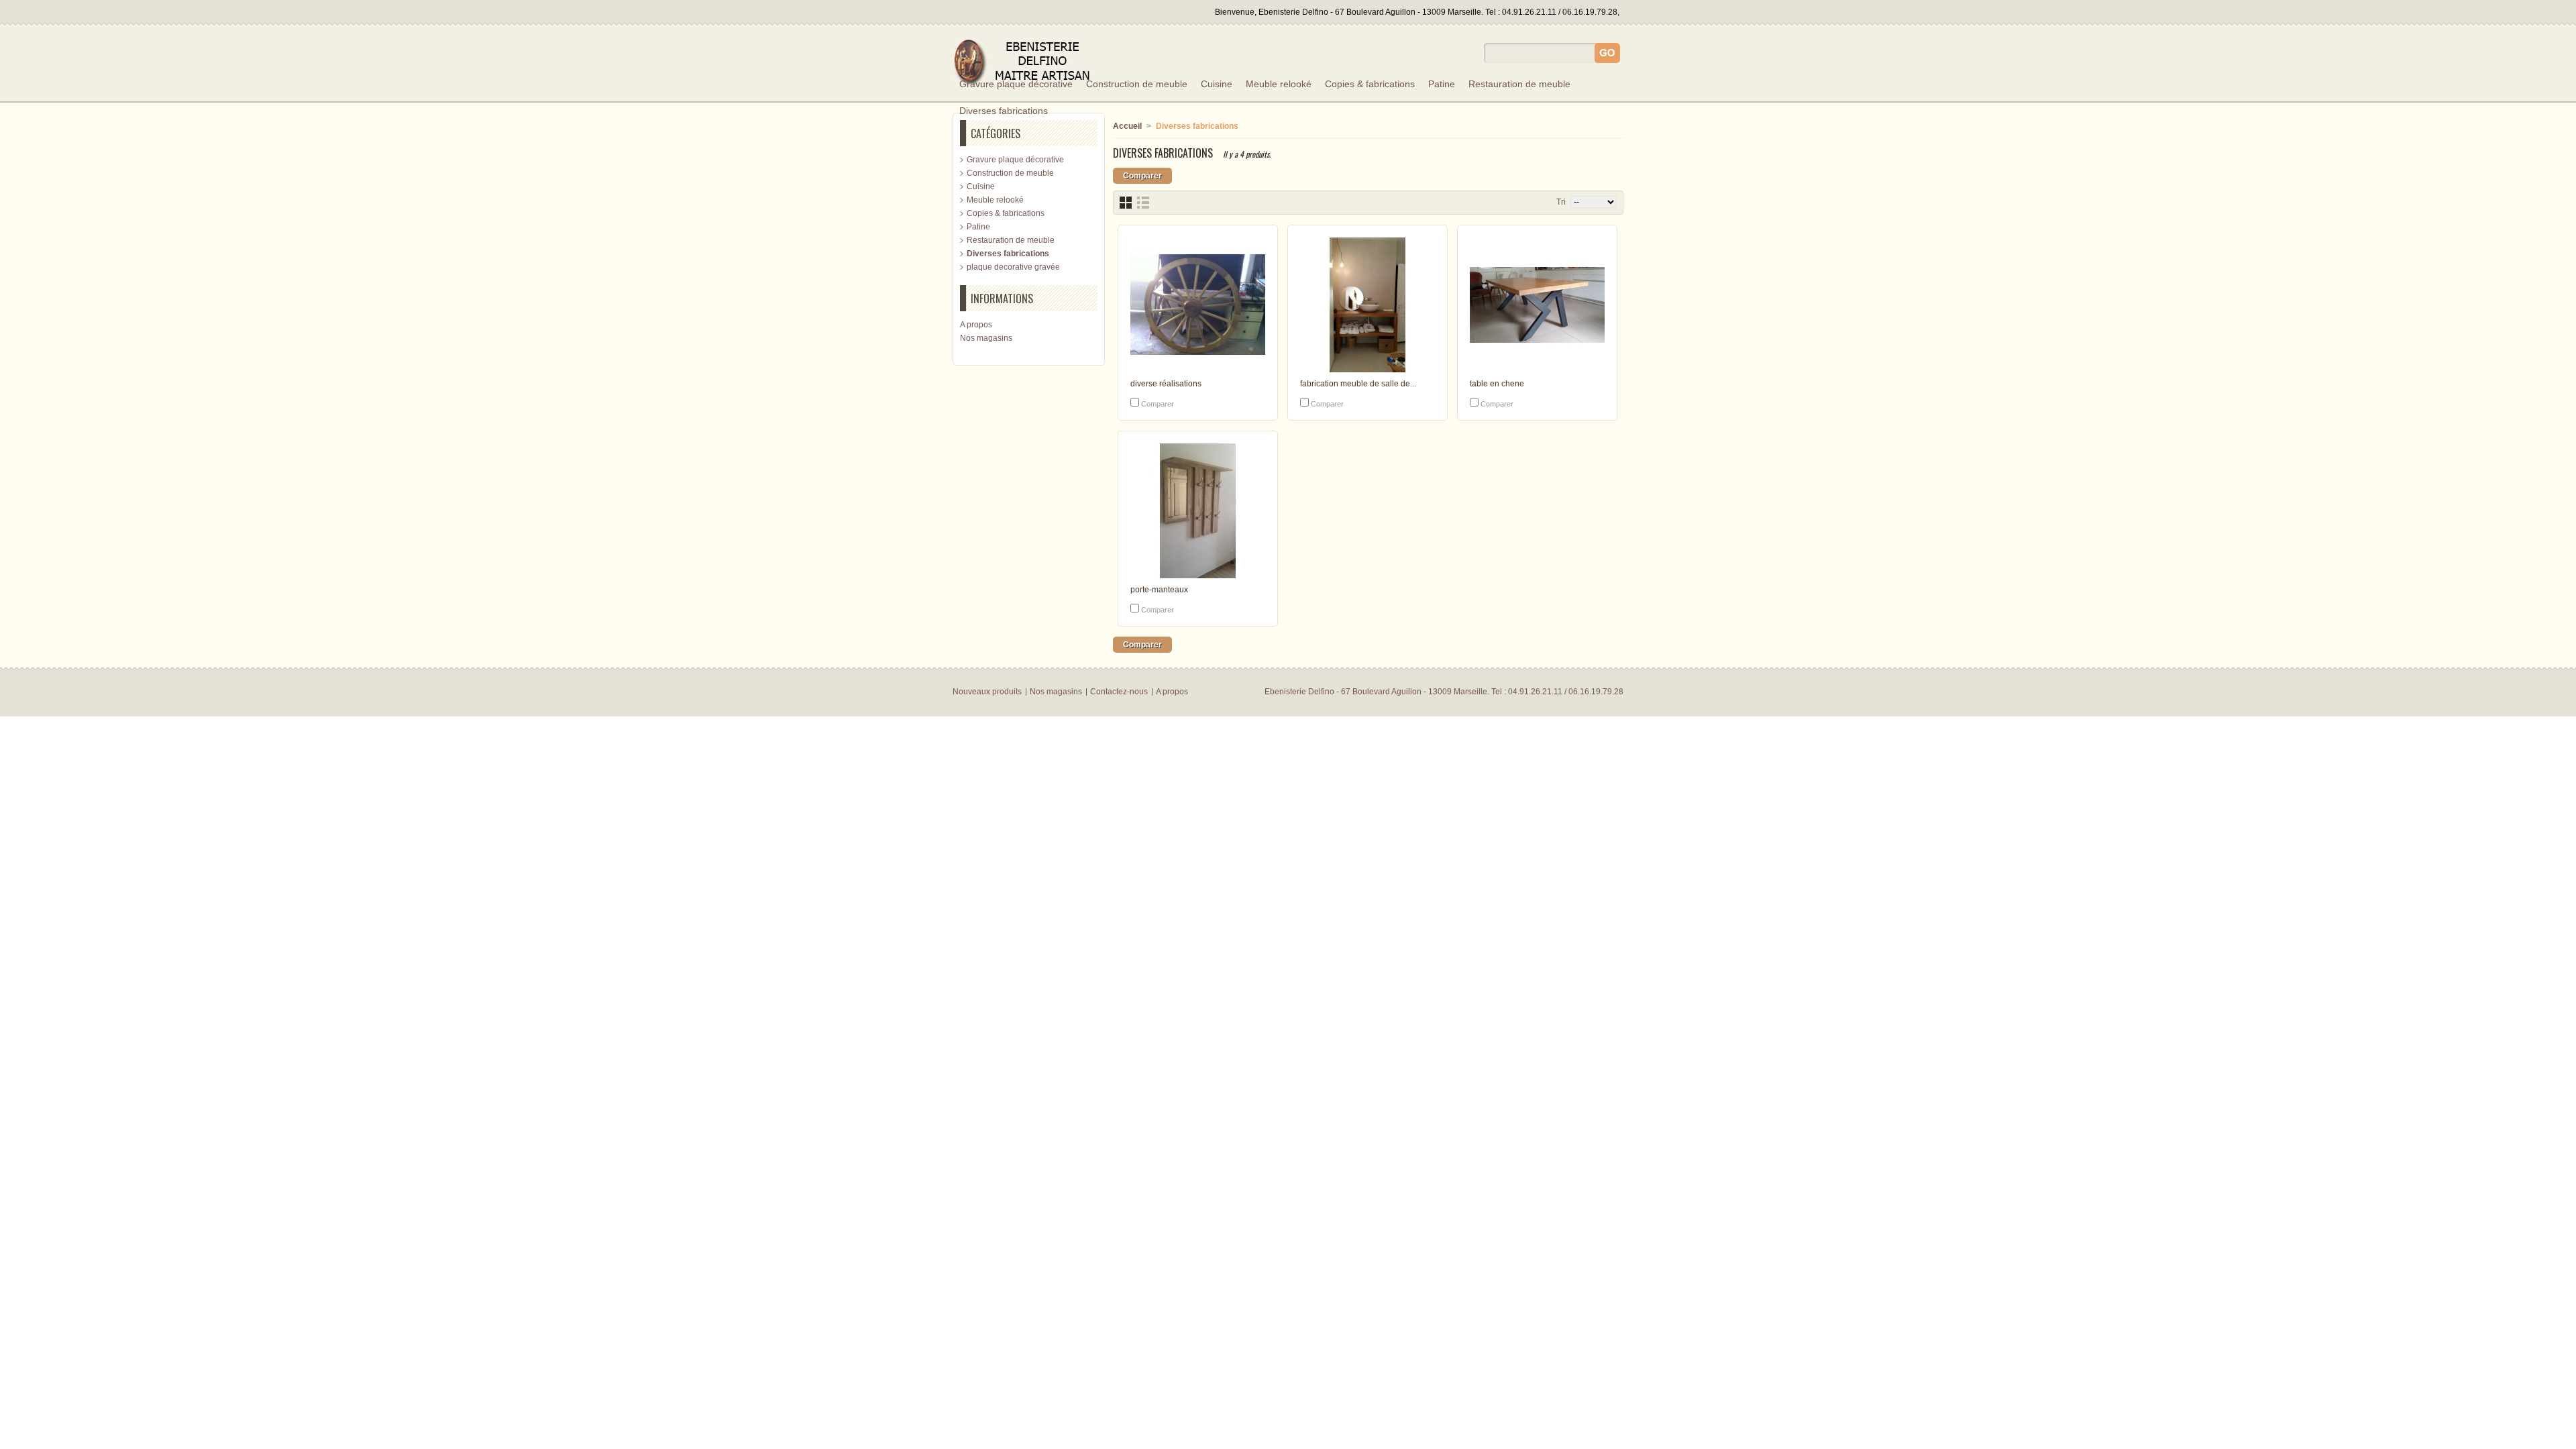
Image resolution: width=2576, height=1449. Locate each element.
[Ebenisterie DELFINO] (1028, 63)
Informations (1002, 299)
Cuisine (1217, 84)
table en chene (1497, 384)
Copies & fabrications (1370, 84)
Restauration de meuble (1519, 84)
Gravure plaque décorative (1016, 84)
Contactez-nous (1119, 692)
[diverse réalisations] (1198, 306)
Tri (1561, 202)
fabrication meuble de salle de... (1358, 384)
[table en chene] (1537, 306)
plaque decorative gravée (1013, 267)
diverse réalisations (1166, 384)
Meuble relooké (1279, 84)
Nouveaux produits (987, 692)
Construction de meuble (1137, 84)
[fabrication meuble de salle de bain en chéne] (1367, 306)
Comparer (1158, 404)
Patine (1442, 84)
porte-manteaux (1159, 590)
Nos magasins (986, 338)
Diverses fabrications (1004, 111)
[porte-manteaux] (1198, 512)
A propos (976, 325)
